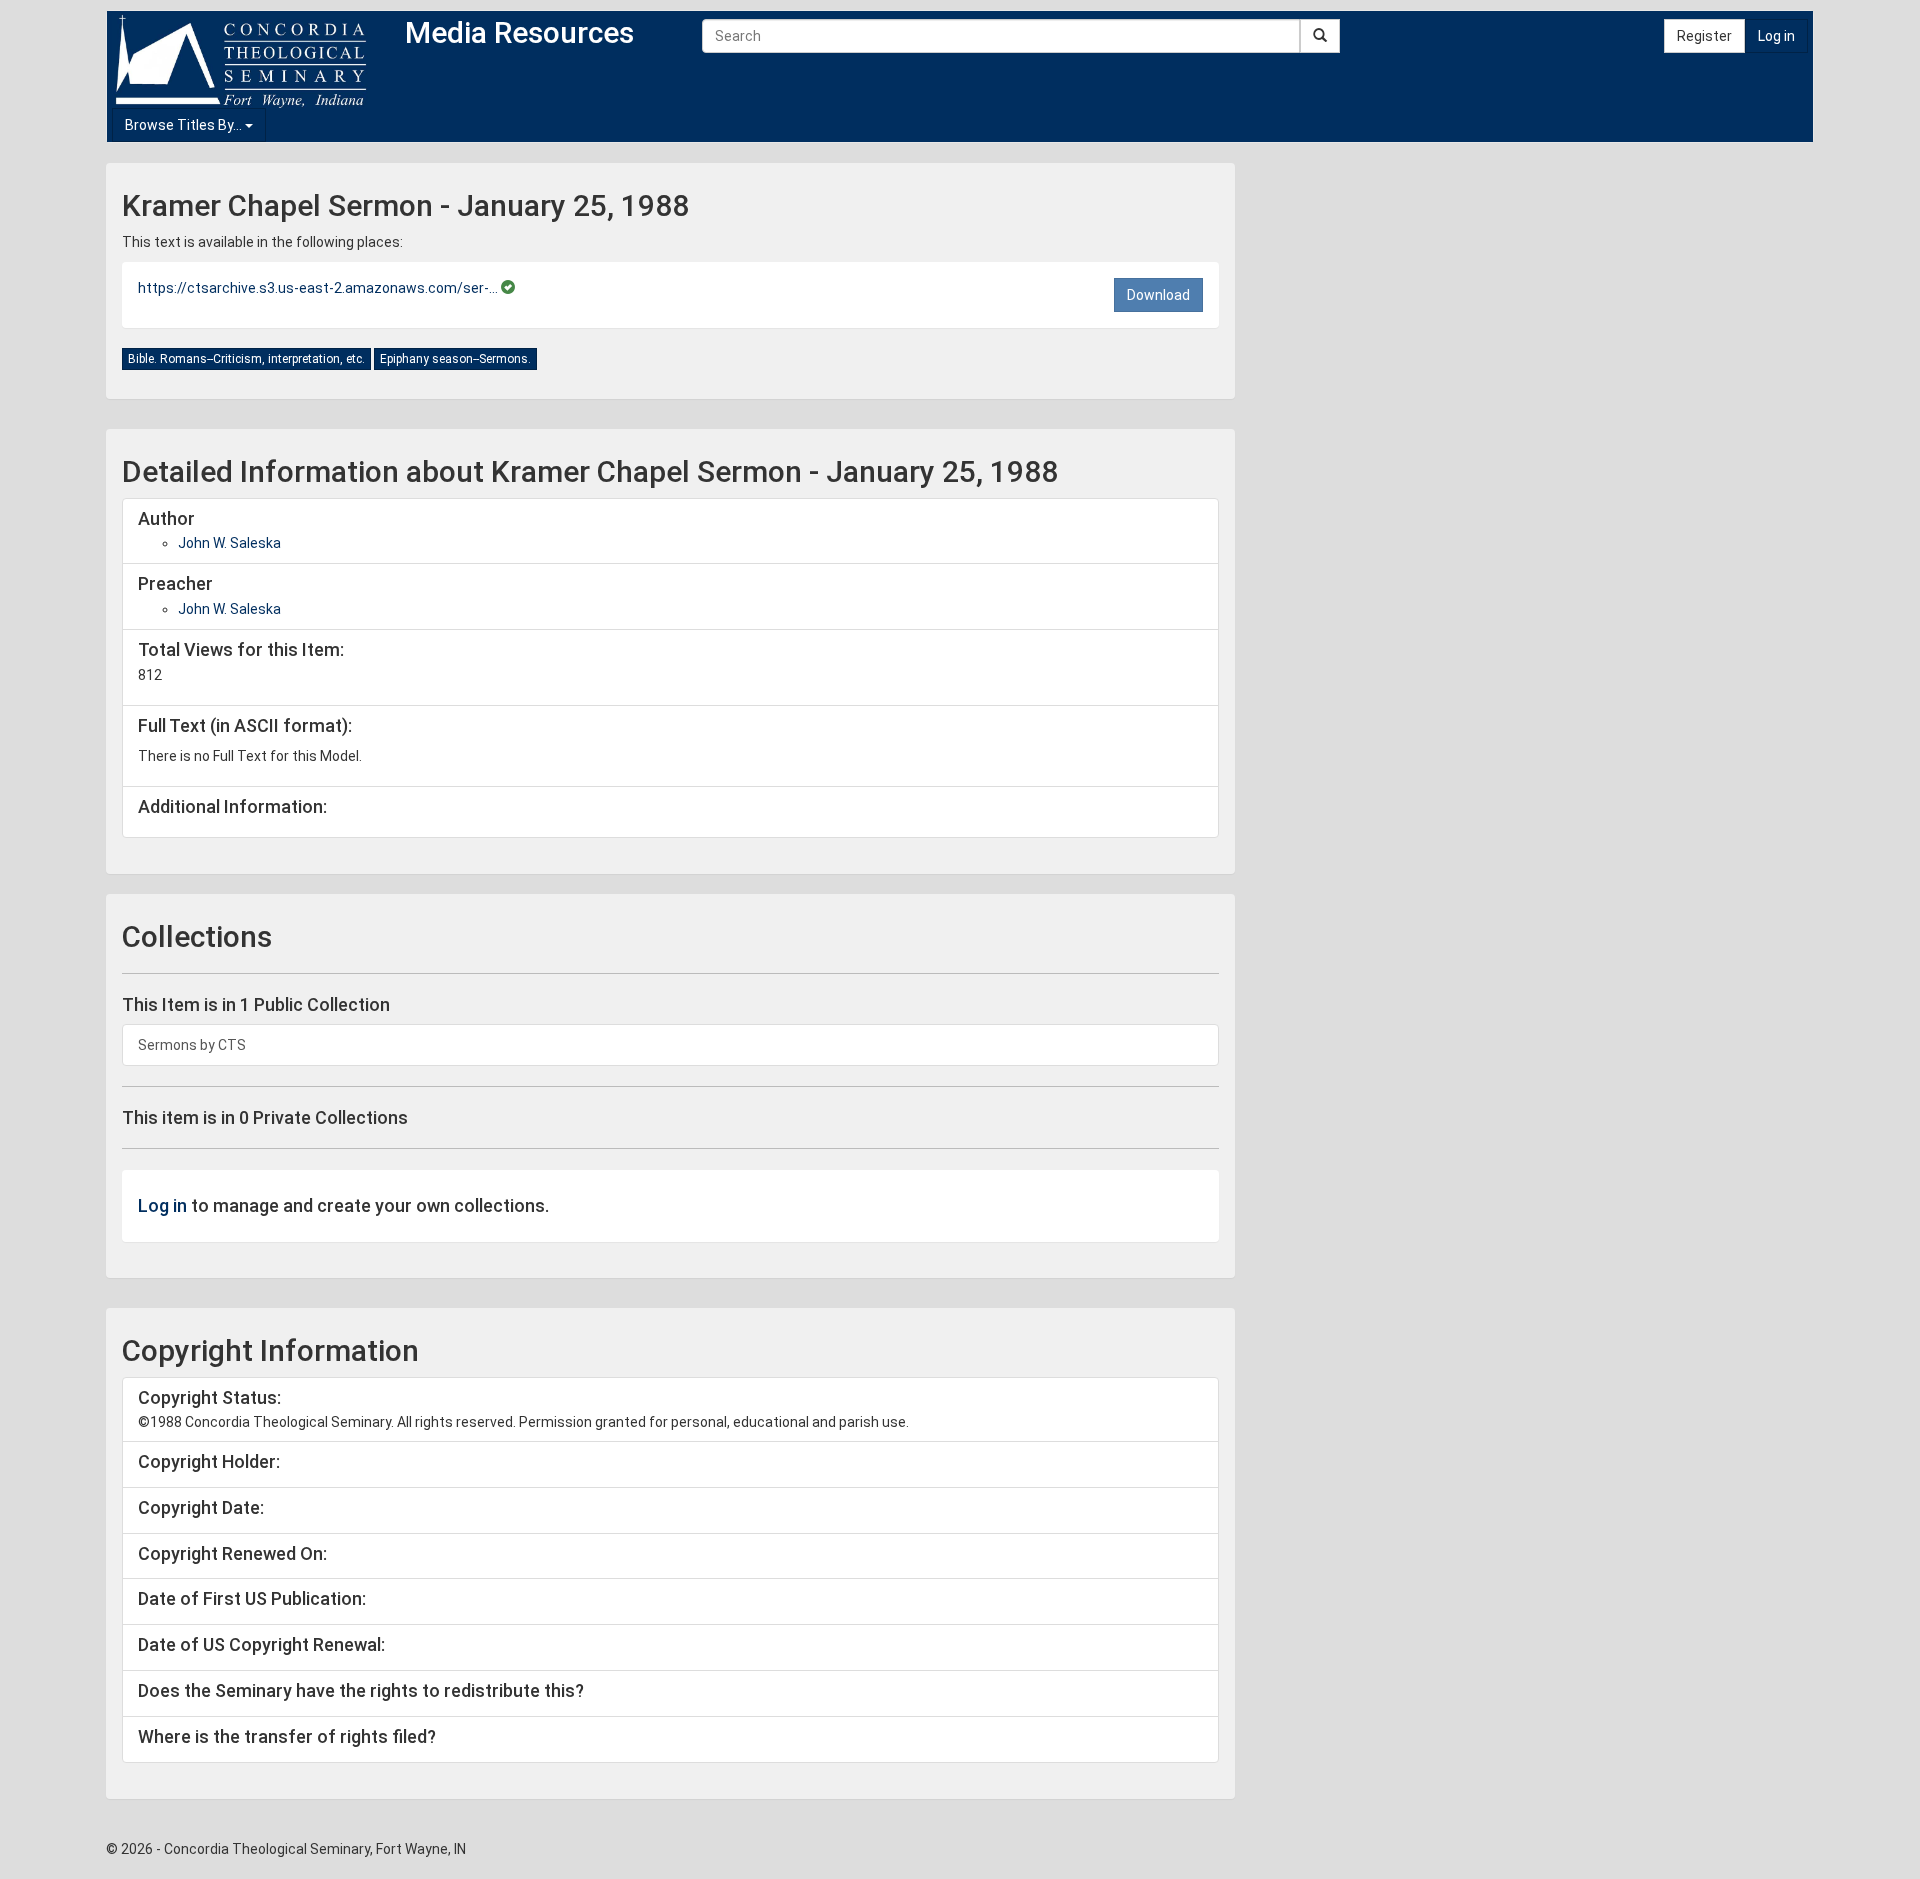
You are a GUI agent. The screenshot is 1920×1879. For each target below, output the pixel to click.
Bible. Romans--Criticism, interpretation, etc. (246, 359)
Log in (1776, 36)
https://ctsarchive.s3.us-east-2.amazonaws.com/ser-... (319, 288)
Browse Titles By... (185, 125)
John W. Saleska (229, 543)
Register (1704, 36)
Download (1158, 295)
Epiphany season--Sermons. (455, 359)
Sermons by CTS (192, 1045)
